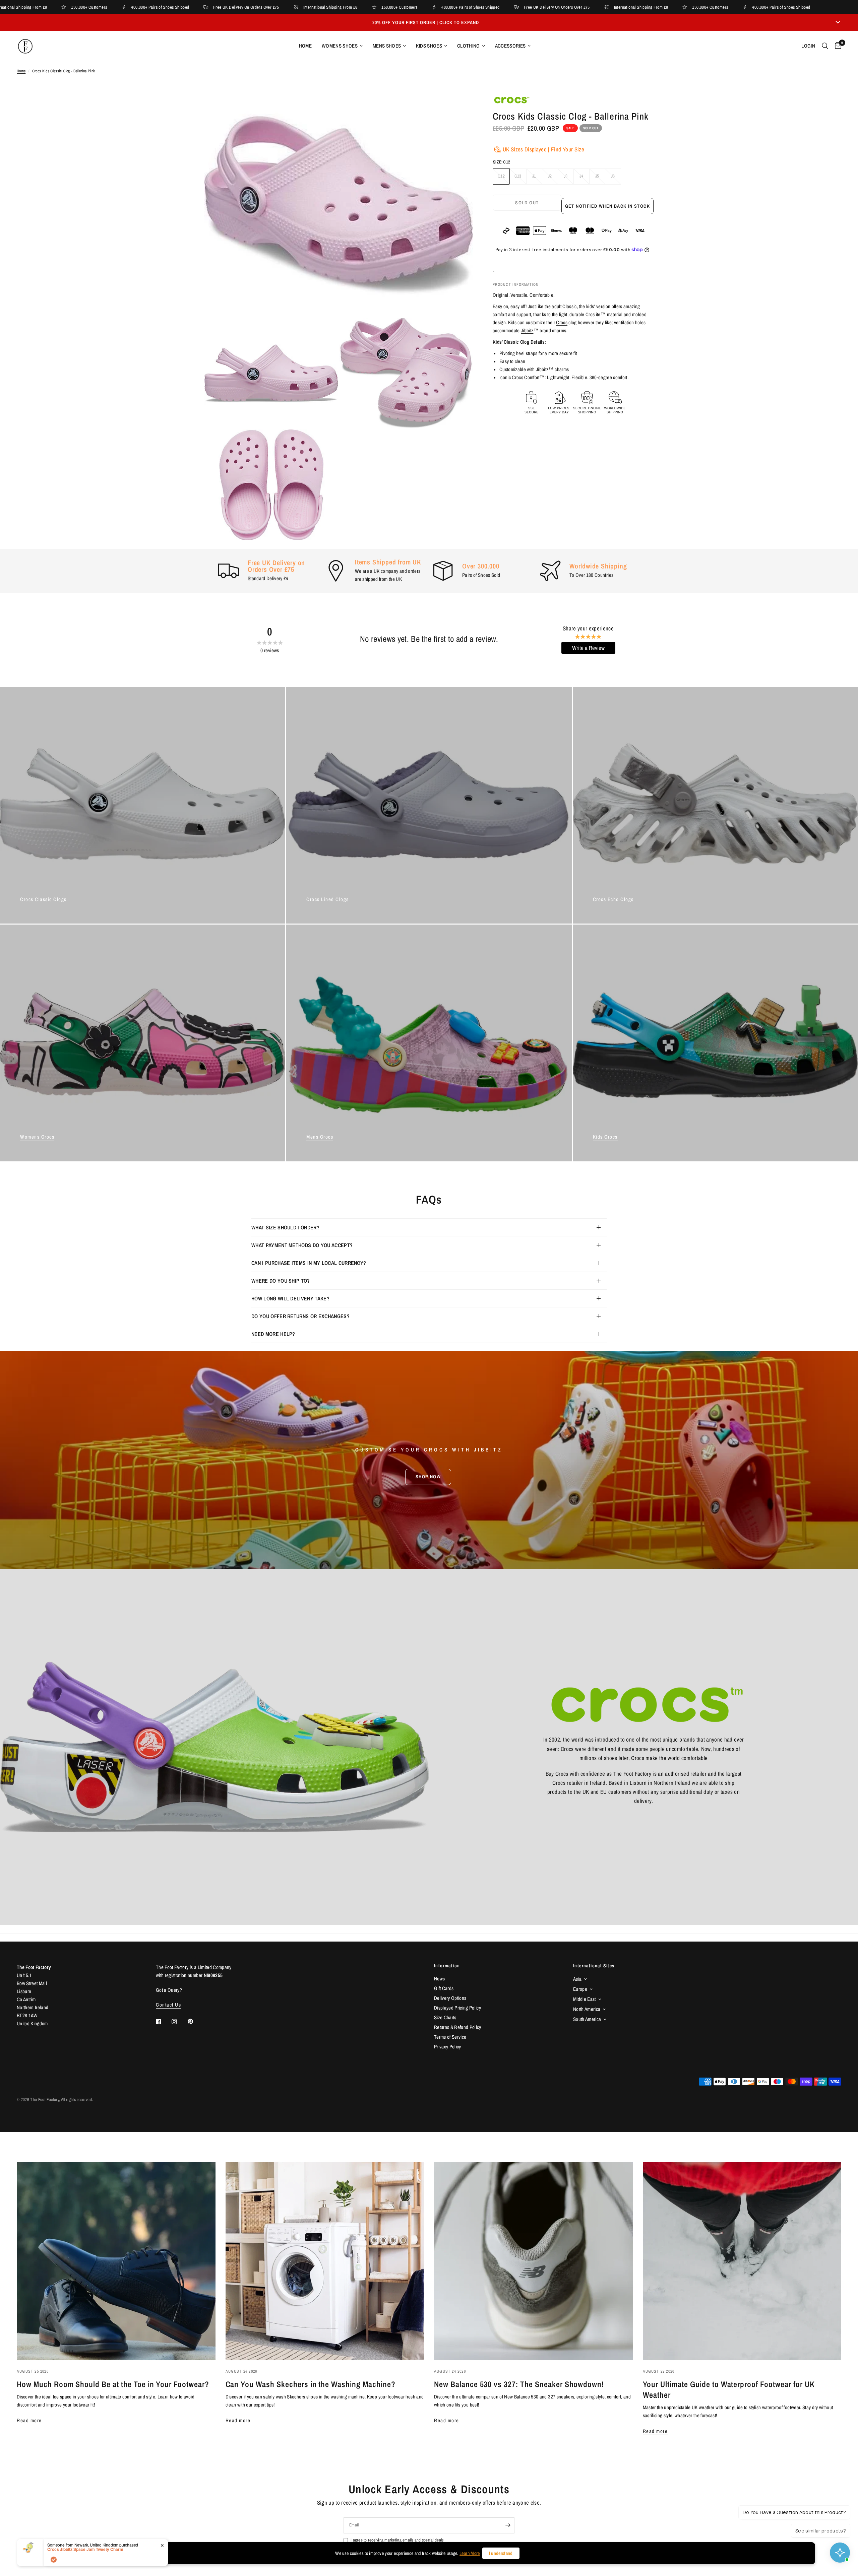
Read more (29, 2420)
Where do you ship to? (281, 1281)
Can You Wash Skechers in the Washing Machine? (311, 2384)
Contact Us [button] (168, 2005)
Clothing (469, 46)
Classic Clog (516, 342)
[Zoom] (458, 109)
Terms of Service (450, 2037)
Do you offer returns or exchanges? (300, 1316)
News (439, 1979)
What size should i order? (285, 1227)
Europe (580, 1989)
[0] (836, 46)
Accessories (510, 46)
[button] (428, 1477)
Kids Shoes (429, 46)
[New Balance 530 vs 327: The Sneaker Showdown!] (533, 2261)
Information (447, 1966)
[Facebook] (163, 2022)
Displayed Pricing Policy (457, 2008)
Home (305, 46)
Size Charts (445, 2017)
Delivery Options (450, 1998)
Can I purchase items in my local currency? (309, 1263)
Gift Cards (444, 1988)
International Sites (594, 1966)
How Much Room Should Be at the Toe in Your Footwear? (113, 2384)
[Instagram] (179, 2022)
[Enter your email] (508, 2525)
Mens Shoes (387, 46)
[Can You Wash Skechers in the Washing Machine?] (325, 2261)
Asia (577, 1979)
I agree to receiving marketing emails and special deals (397, 2540)
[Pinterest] (195, 2022)
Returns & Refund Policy (458, 2027)
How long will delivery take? (290, 1298)
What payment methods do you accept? (302, 1245)
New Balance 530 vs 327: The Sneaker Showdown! (519, 2384)
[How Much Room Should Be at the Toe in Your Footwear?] (116, 2261)
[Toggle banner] (838, 22)
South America (587, 2019)
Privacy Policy (448, 2047)
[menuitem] (305, 46)
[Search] (825, 46)
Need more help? (273, 1334)
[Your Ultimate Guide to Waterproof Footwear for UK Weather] (742, 2261)
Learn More (470, 2553)
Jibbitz (527, 330)
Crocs (562, 322)
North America (587, 2009)
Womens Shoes (340, 46)
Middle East (585, 1999)
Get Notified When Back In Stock (607, 206)
